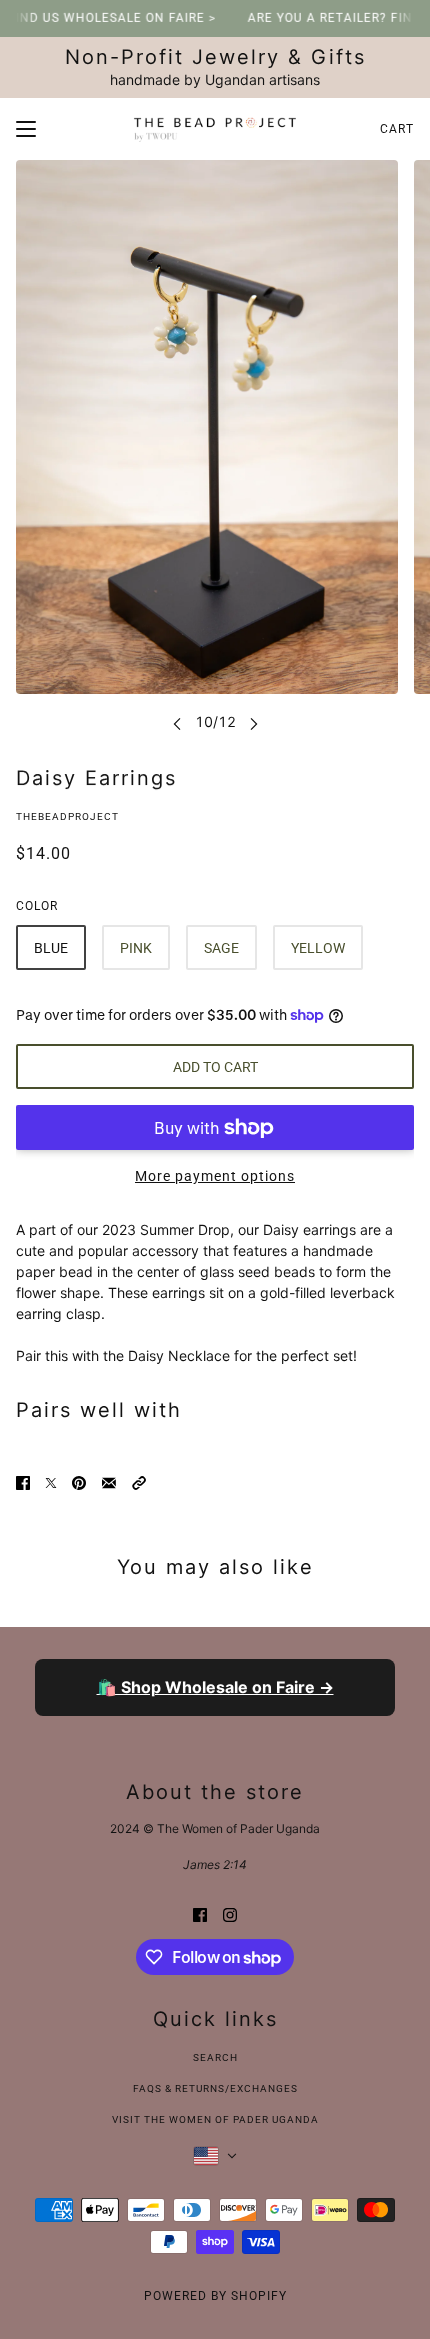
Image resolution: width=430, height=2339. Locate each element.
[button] (139, 1480)
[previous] (177, 722)
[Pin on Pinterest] (79, 1480)
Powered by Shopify (215, 2296)
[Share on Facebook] (23, 1480)
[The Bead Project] (215, 129)
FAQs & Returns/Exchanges (215, 2088)
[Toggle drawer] (26, 129)
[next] (254, 722)
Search (215, 2057)
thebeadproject (67, 816)
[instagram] (230, 1912)
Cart (397, 129)
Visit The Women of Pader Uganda (215, 2119)
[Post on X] (51, 1480)
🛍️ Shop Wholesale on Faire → (215, 1687)
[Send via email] (109, 1480)
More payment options (215, 1176)
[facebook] (200, 1912)
